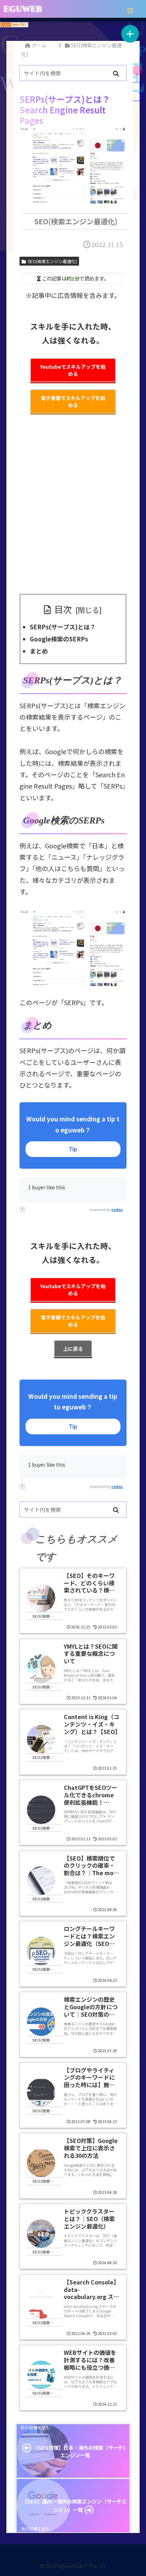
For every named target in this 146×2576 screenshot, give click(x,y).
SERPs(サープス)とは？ (63, 627)
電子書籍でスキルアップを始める (73, 401)
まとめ (39, 651)
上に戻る (73, 1349)
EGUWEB (23, 9)
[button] (116, 74)
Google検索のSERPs (59, 639)
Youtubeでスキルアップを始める (73, 370)
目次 (63, 609)
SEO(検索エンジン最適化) (52, 261)
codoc (117, 1209)
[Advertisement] (73, 509)
